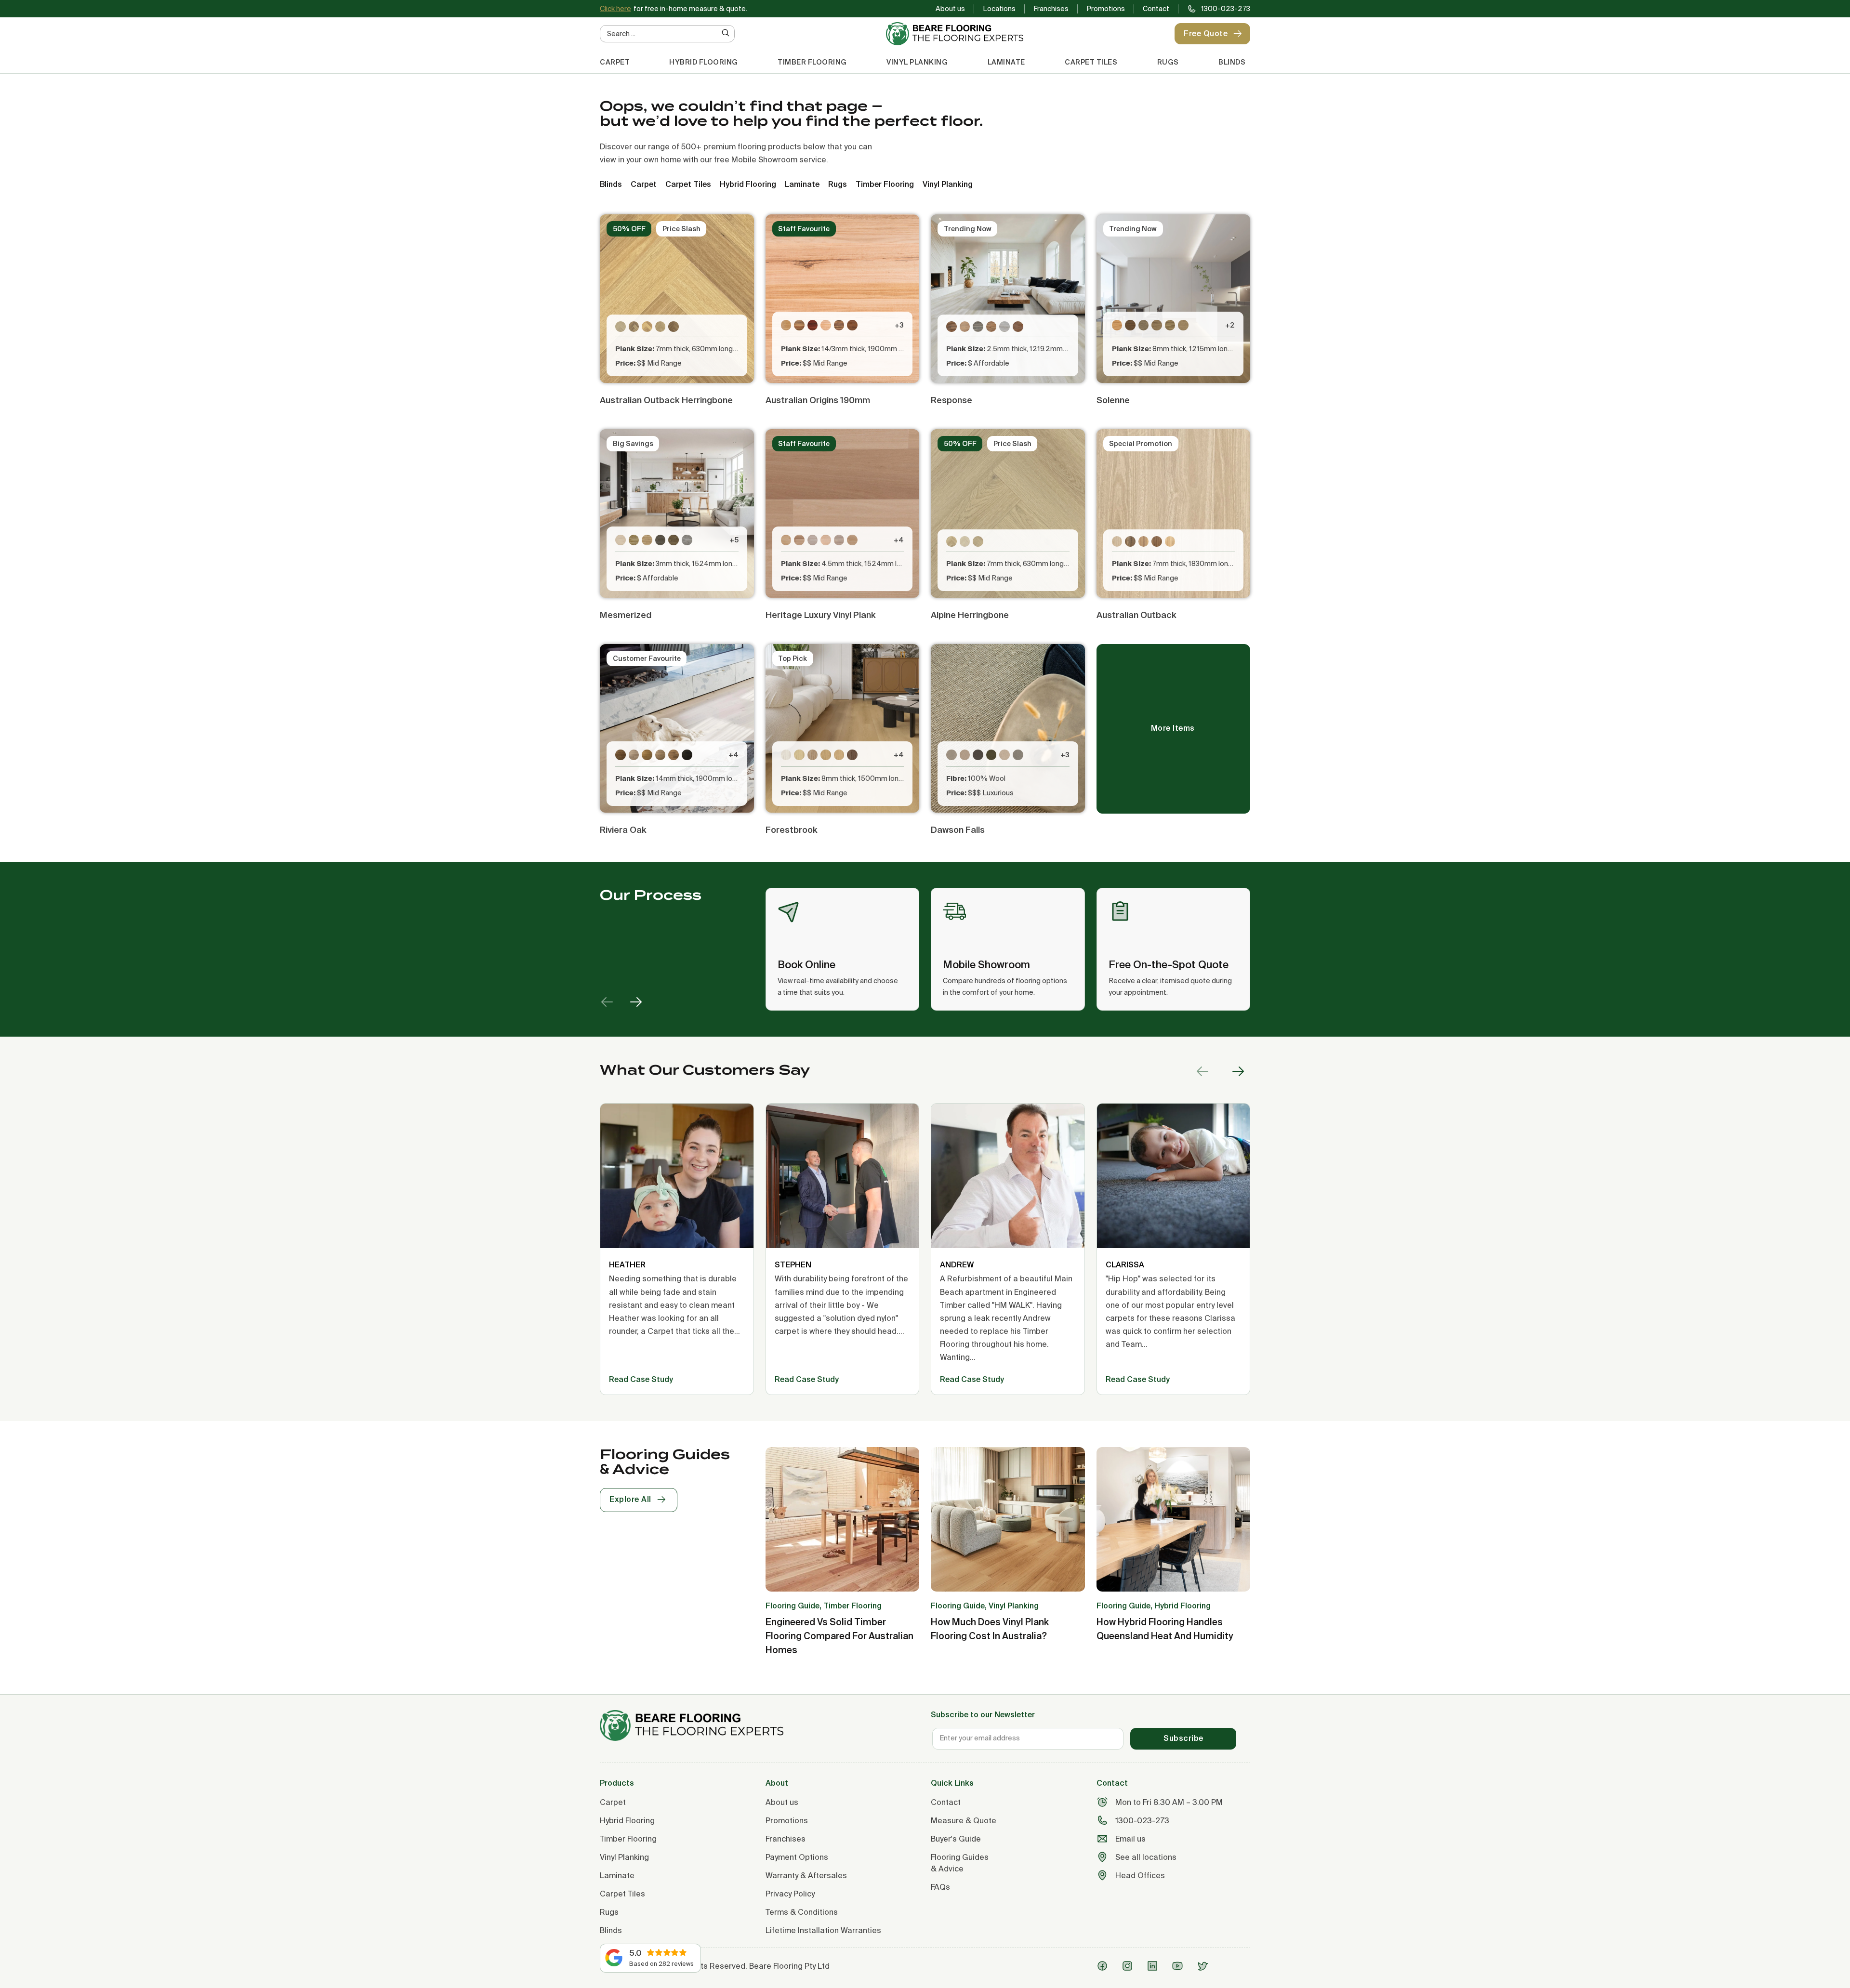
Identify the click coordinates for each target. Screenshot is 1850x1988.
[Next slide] (636, 1002)
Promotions (1106, 9)
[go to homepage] (760, 1725)
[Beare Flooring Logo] (955, 34)
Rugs (1168, 62)
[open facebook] (1105, 1966)
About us (950, 9)
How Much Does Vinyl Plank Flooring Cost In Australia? (990, 1629)
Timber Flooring (812, 62)
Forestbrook (792, 830)
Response (951, 400)
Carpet (615, 62)
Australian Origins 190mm (818, 400)
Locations (999, 9)
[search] (726, 33)
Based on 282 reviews (661, 1963)
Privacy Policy (790, 1894)
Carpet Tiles (1091, 62)
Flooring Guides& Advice (960, 1863)
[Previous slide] (607, 1002)
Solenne (1113, 400)
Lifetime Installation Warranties (823, 1930)
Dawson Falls (958, 830)
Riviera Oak (623, 830)
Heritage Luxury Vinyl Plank (821, 615)
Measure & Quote (964, 1820)
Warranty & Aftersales (806, 1875)
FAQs (940, 1887)
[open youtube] (1180, 1966)
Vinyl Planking (917, 62)
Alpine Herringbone (970, 615)
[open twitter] (1205, 1966)
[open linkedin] (1155, 1966)
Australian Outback (1136, 615)
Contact (1156, 9)
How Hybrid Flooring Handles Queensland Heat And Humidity (1165, 1629)
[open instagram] (1130, 1966)
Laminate (1006, 62)
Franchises (1051, 9)
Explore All (630, 1499)
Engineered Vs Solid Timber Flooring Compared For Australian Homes (839, 1636)
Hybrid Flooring (704, 62)
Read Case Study (641, 1379)
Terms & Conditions (802, 1912)
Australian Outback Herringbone (666, 400)
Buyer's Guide (956, 1839)
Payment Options (797, 1857)
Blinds (1232, 62)
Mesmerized (626, 615)
